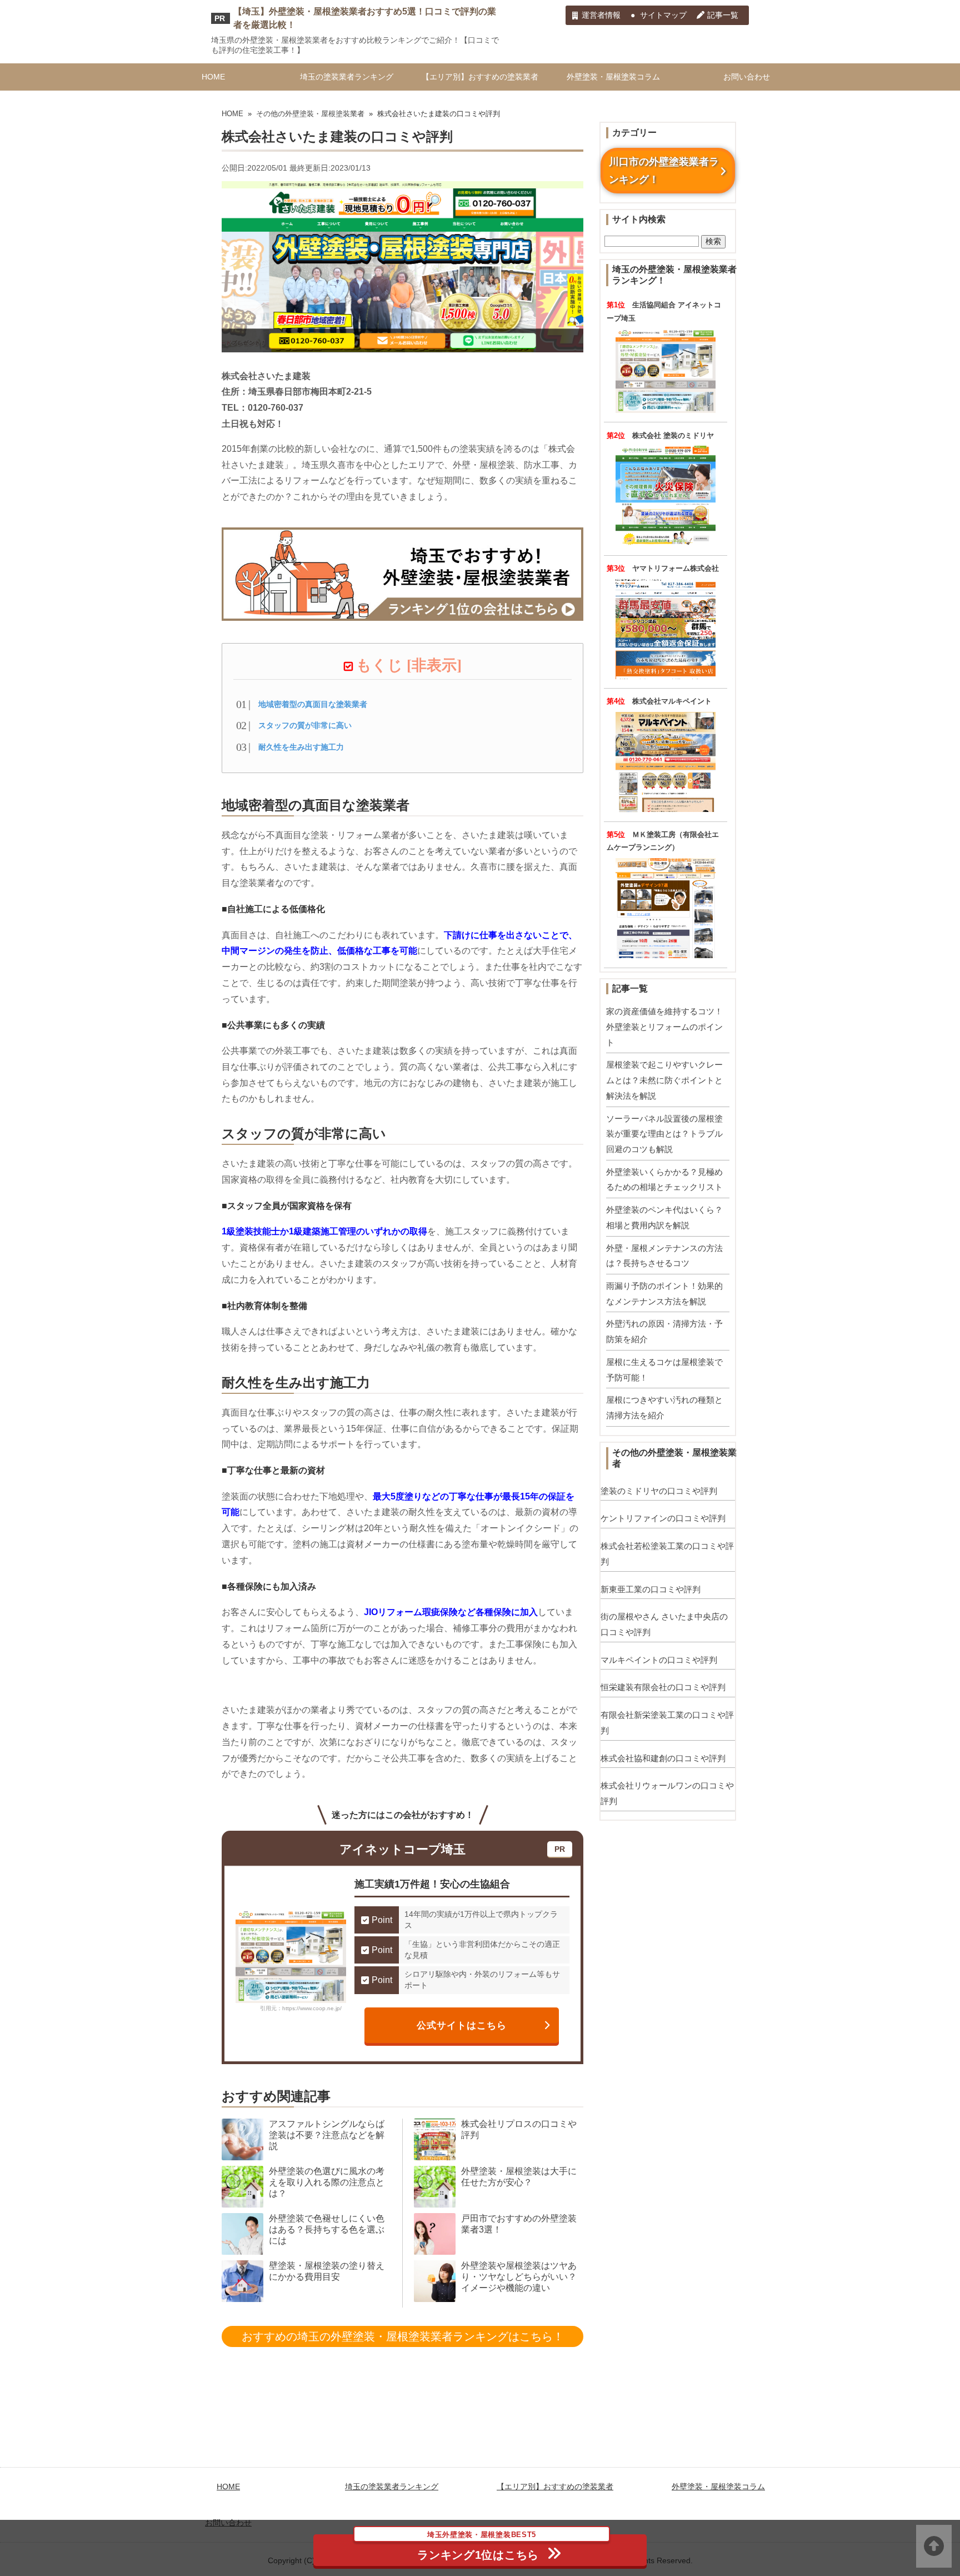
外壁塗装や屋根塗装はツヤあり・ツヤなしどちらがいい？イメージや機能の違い (519, 2277)
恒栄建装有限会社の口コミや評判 (663, 1687)
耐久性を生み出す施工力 (301, 747)
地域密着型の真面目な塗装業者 (313, 704)
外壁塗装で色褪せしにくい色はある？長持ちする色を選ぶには (327, 2229)
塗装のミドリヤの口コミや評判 (659, 1491)
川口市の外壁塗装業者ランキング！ (664, 171)
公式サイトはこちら (462, 2025)
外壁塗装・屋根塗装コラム (613, 77)
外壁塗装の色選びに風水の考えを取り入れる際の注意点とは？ (327, 2182)
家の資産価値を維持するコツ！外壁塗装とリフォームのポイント (664, 1027)
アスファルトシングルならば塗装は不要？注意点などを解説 (327, 2135)
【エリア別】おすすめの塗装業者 (480, 77)
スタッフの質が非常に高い (305, 725)
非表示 (434, 665)
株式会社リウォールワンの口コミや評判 (667, 1793)
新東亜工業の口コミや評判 (651, 1589)
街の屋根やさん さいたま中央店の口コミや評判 (664, 1624)
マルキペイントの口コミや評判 (659, 1660)
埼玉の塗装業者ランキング (347, 77)
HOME (213, 77)
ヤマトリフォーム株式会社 (676, 568)
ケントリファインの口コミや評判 (663, 1518)
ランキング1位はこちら (478, 2548)
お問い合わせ (747, 77)
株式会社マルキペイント (672, 701)
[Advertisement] (480, 2434)
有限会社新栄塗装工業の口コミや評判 (667, 1723)
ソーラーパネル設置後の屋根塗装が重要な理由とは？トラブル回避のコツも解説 (664, 1134)
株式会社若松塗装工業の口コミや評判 (667, 1554)
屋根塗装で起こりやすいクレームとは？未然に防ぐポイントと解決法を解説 (664, 1080)
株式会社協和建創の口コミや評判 (663, 1758)
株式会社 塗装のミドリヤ (673, 435)
